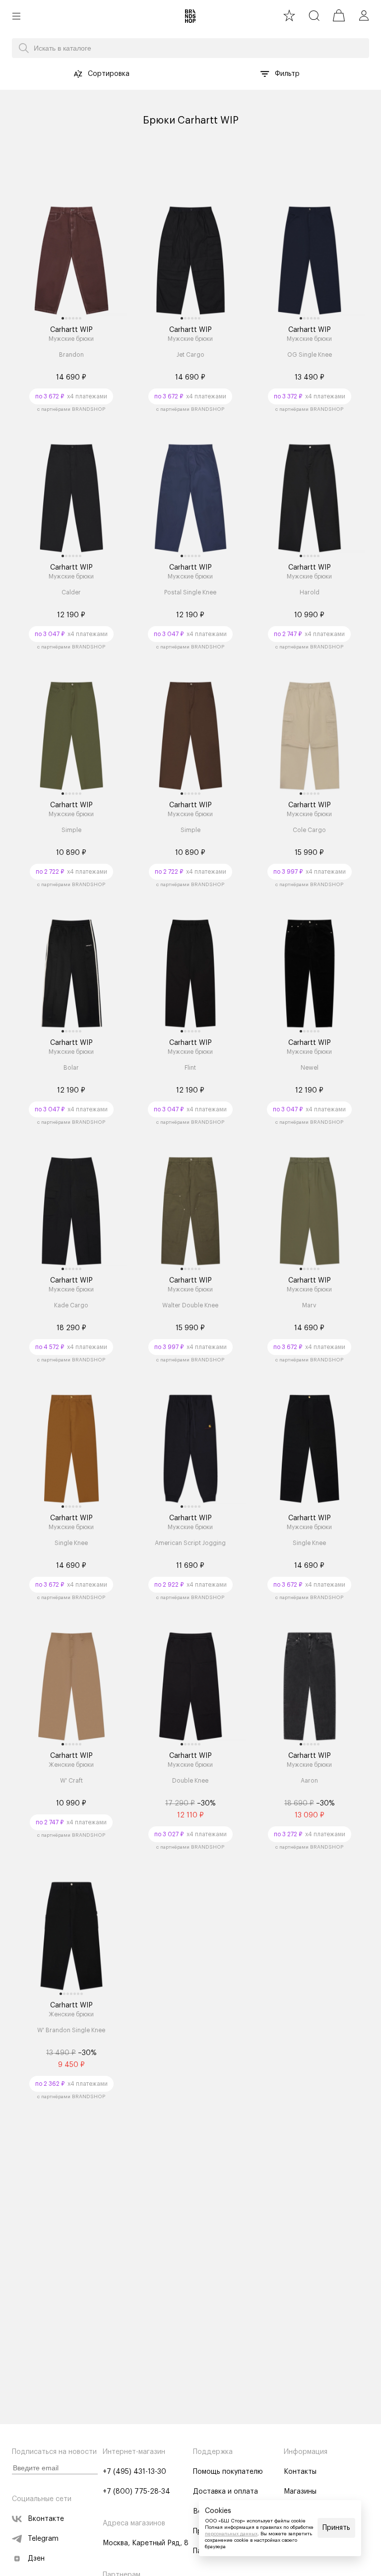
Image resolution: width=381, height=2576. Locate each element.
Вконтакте (46, 2519)
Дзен (36, 2559)
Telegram (43, 2539)
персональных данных (231, 2534)
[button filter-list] (265, 74)
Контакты (300, 2472)
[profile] (364, 15)
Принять (336, 2528)
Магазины (300, 2492)
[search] (314, 15)
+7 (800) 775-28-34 (136, 2492)
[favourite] (289, 15)
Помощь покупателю (228, 2472)
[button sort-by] (78, 74)
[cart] (339, 15)
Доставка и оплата (225, 2492)
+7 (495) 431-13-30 (134, 2472)
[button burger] (16, 16)
